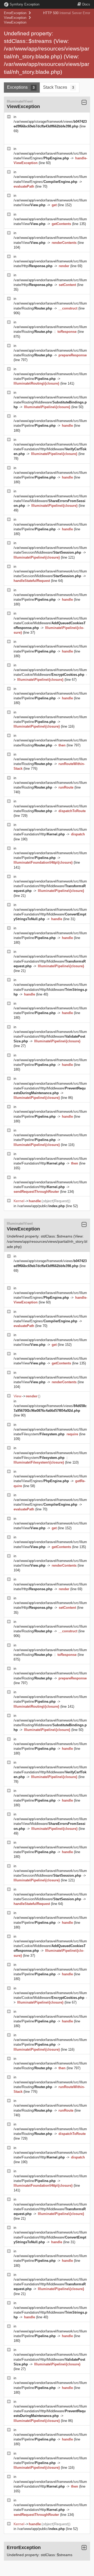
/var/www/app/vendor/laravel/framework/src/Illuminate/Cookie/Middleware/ (50, 623)
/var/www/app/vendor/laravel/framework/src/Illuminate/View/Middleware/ (50, 501)
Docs (86, 4)
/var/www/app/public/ (41, 1206)
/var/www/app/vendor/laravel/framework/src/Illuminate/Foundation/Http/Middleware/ (50, 449)
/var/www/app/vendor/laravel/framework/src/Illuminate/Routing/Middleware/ (50, 402)
